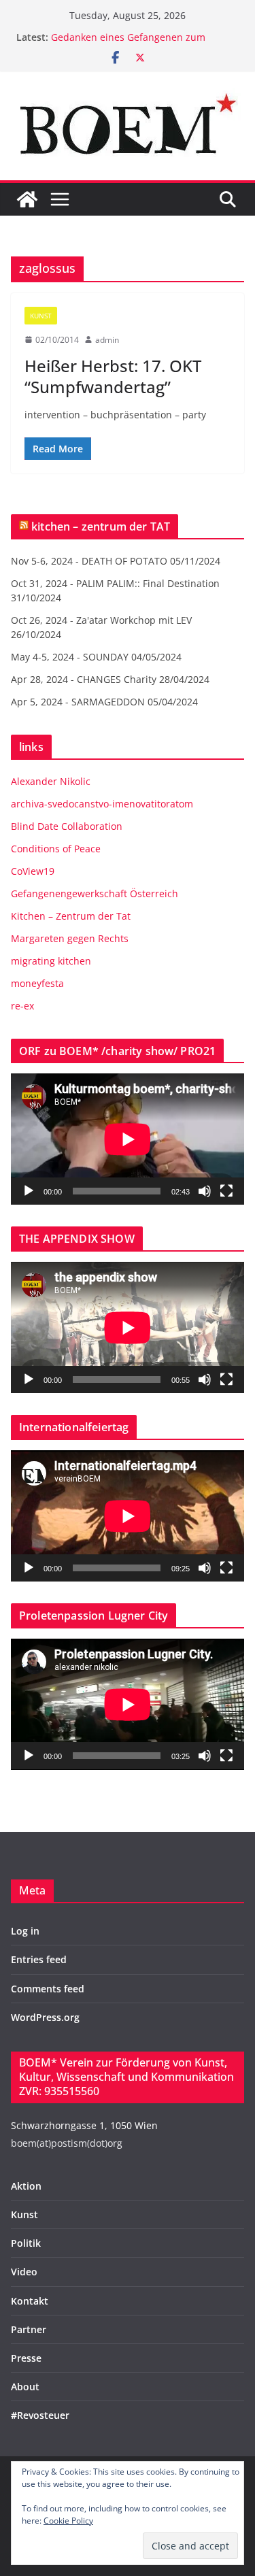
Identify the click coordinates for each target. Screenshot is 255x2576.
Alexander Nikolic (51, 781)
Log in (25, 1931)
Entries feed (39, 1959)
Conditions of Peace (56, 849)
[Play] (29, 1191)
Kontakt (30, 2301)
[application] (128, 1139)
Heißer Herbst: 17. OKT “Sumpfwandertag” (113, 376)
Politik (26, 2243)
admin (107, 340)
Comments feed (48, 1989)
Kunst (41, 316)
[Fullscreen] (226, 1191)
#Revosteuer (40, 2415)
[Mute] (205, 1191)
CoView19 (33, 871)
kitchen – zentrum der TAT (101, 526)
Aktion (26, 2186)
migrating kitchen (51, 961)
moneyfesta (37, 983)
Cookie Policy (68, 2521)
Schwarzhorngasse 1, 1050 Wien (84, 2125)
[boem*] (27, 199)
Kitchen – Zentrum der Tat (71, 916)
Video (24, 2272)
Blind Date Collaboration (67, 826)
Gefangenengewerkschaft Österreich (95, 893)
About (25, 2387)
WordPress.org (45, 2017)
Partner (29, 2329)
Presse (26, 2358)
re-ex (22, 1006)
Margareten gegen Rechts (70, 938)
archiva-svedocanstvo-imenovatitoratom (102, 804)
